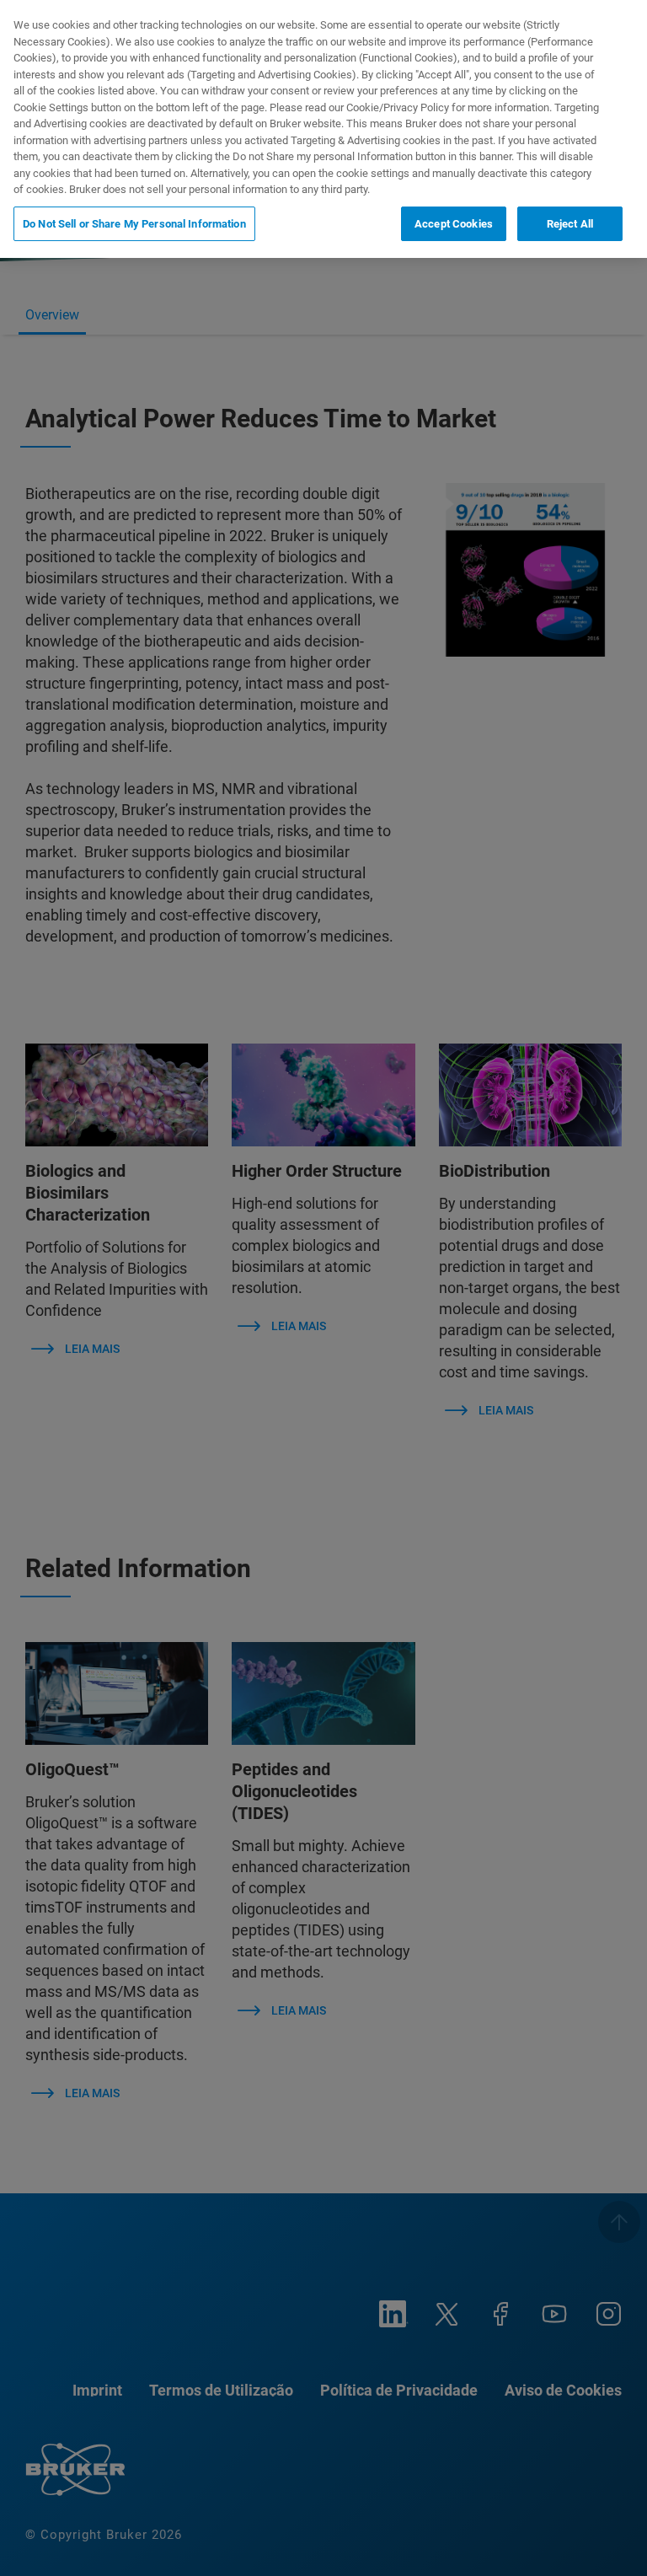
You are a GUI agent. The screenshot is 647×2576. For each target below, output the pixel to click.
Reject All (570, 224)
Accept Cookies (454, 224)
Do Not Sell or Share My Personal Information (134, 224)
